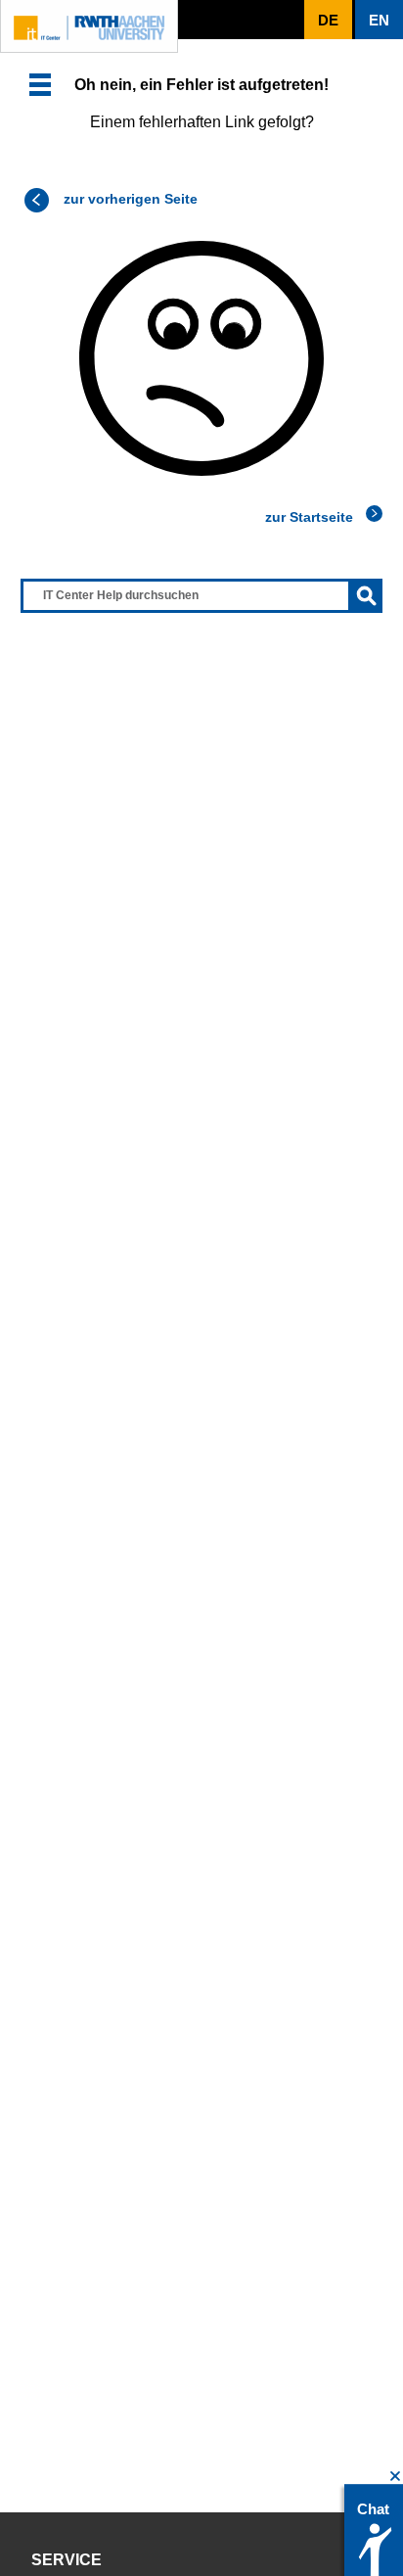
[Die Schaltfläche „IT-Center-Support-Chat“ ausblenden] (396, 2477)
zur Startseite (309, 517)
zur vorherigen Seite (131, 199)
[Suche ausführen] (365, 596)
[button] (40, 85)
